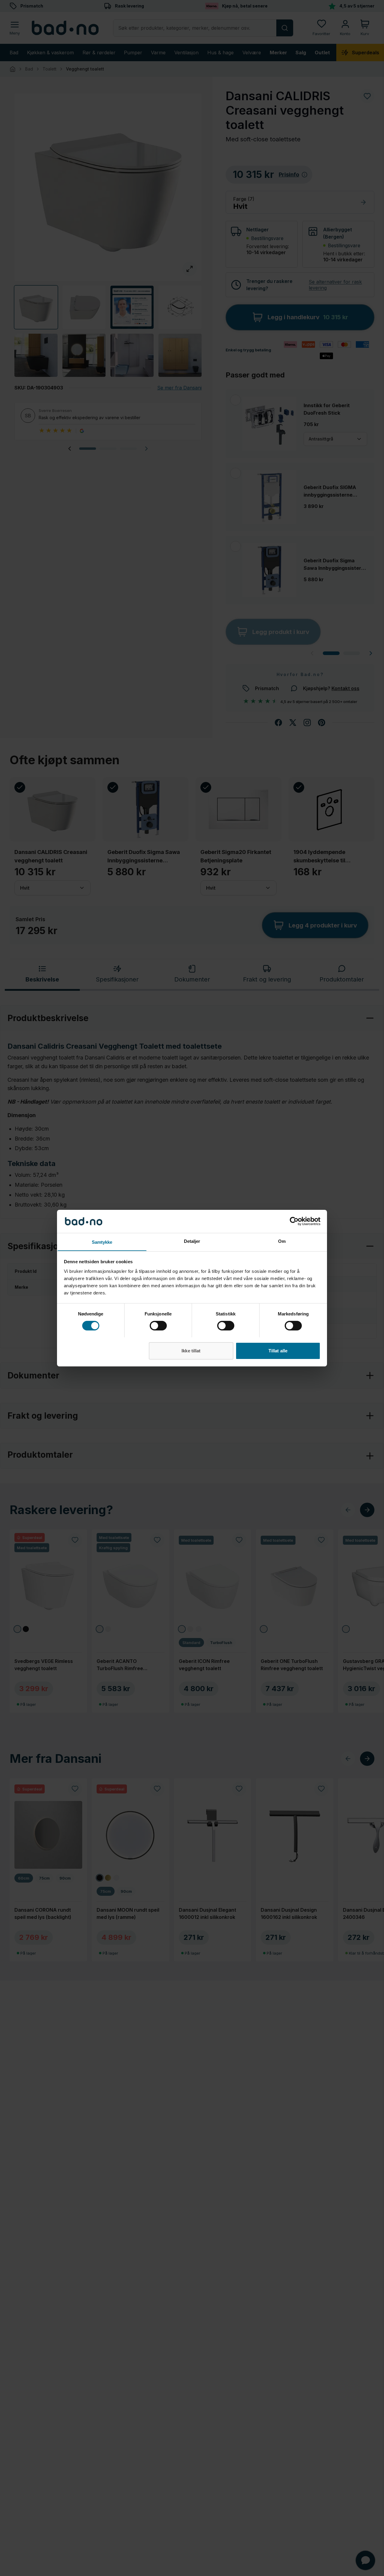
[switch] (158, 1326)
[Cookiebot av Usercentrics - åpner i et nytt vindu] (294, 1221)
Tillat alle (278, 1350)
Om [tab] (282, 1241)
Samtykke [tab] (102, 1242)
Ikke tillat (191, 1350)
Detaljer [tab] (192, 1241)
